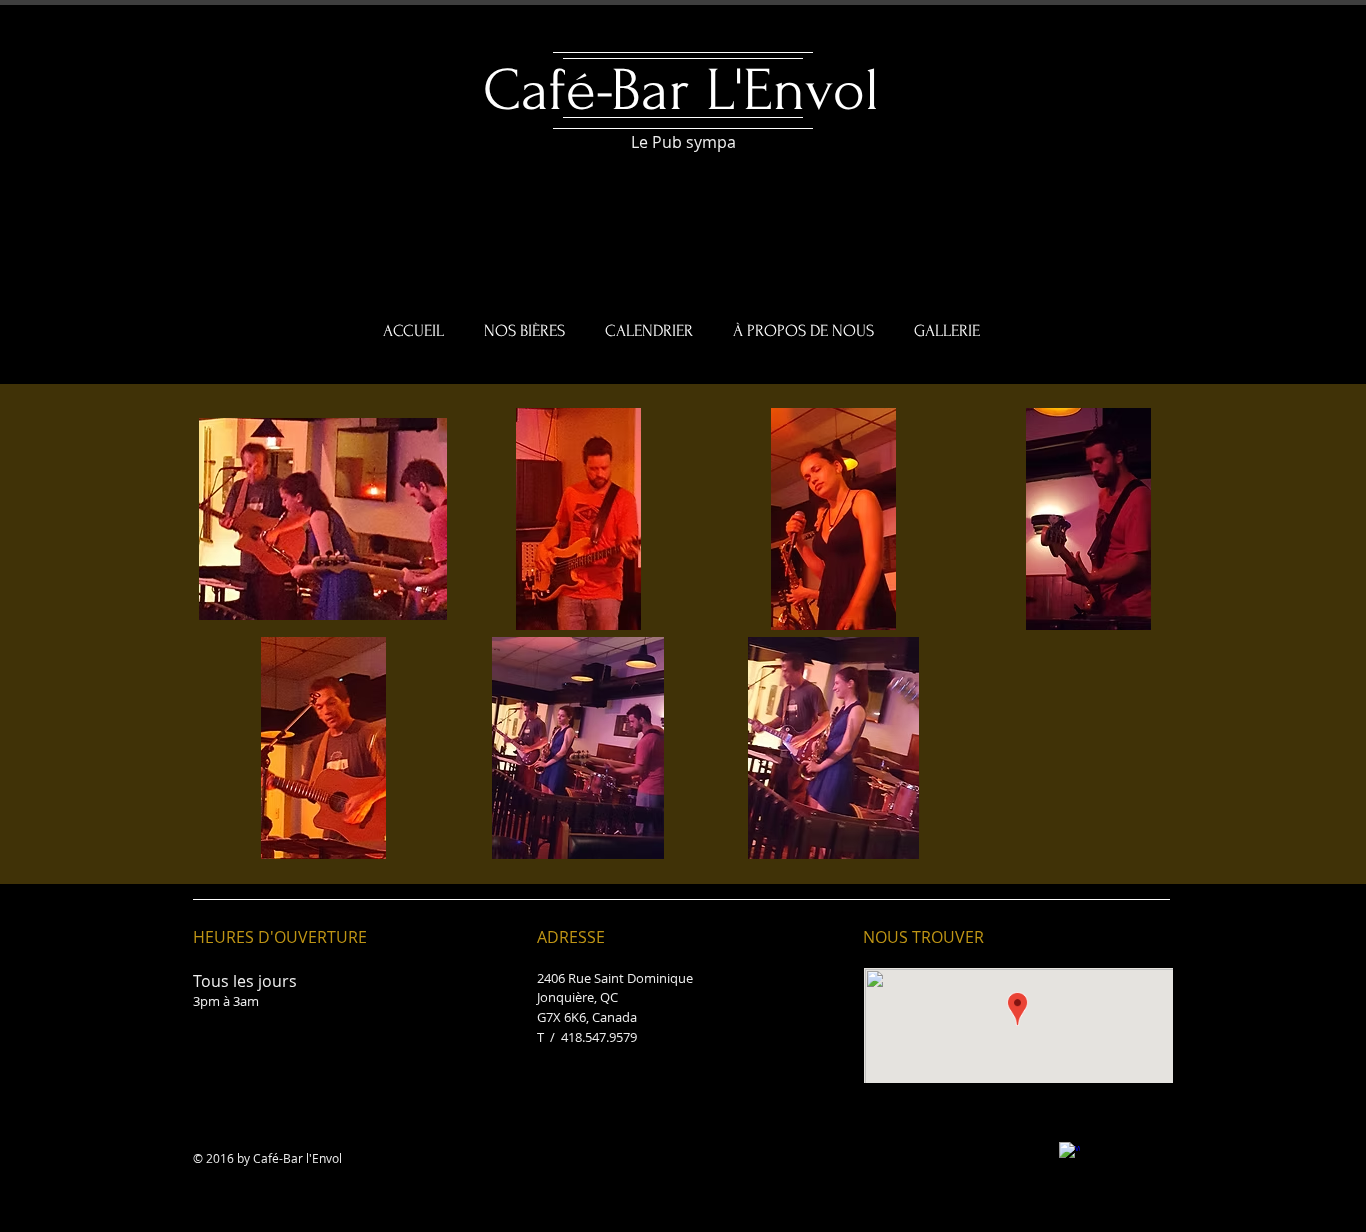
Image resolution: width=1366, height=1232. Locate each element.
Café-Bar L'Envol (681, 90)
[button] (323, 519)
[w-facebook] (1069, 1152)
